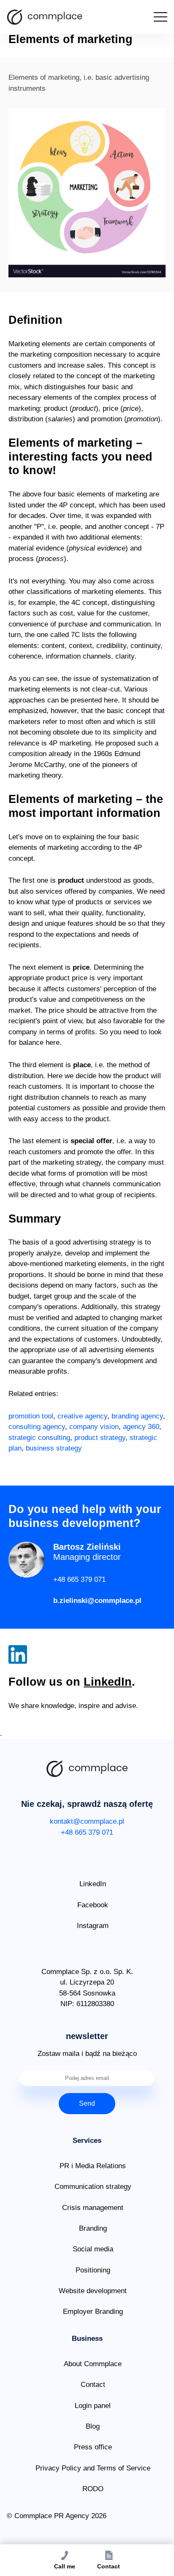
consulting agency (37, 1427)
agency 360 (141, 1427)
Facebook (93, 1905)
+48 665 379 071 (79, 1579)
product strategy (100, 1438)
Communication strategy (93, 2187)
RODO (93, 2489)
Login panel (93, 2406)
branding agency (137, 1416)
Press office (93, 2447)
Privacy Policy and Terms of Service (93, 2468)
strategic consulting (39, 1438)
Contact (93, 2385)
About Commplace (93, 2364)
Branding (93, 2228)
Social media (93, 2249)
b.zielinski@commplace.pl (97, 1601)
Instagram (93, 1926)
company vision (94, 1427)
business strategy (54, 1448)
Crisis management (93, 2208)
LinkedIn (108, 1682)
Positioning (93, 2270)
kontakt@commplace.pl (87, 1821)
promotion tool (31, 1416)
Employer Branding (93, 2312)
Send (87, 2103)
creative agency (82, 1416)
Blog (93, 2426)
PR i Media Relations (93, 2166)
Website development (93, 2291)
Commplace (45, 17)
